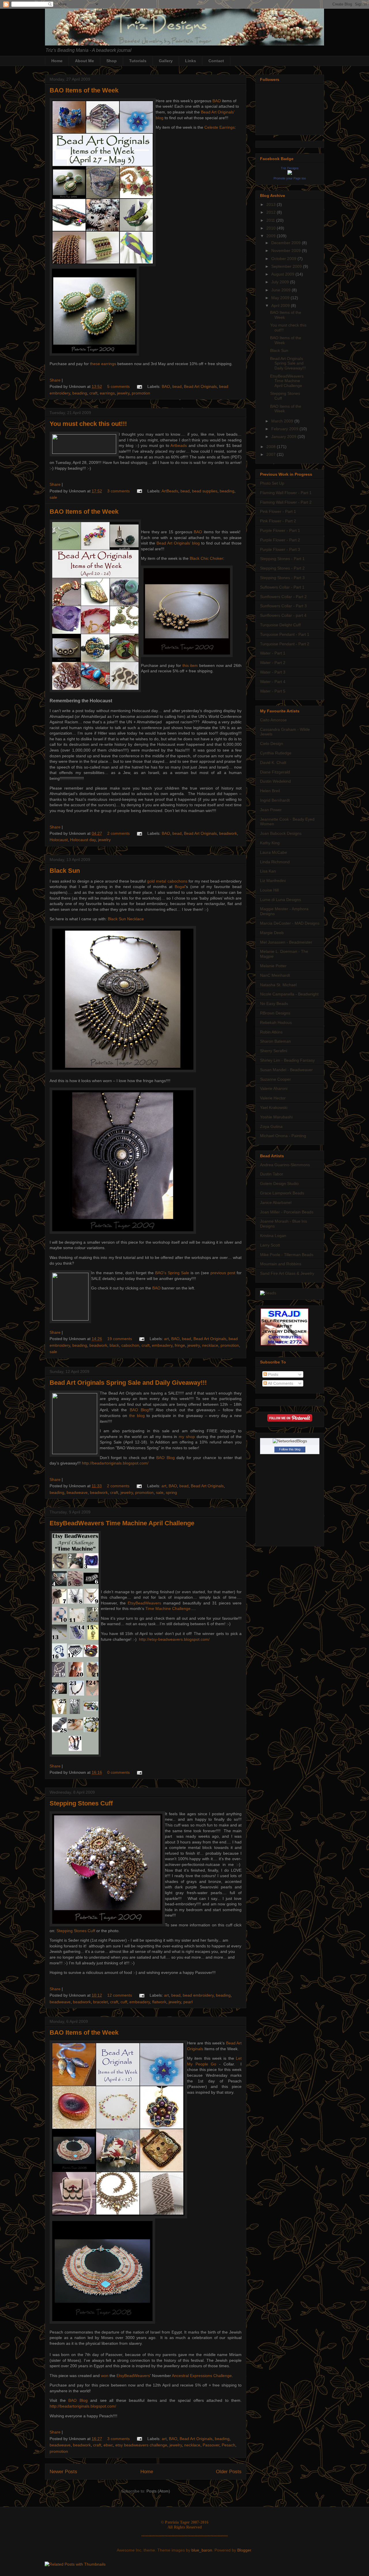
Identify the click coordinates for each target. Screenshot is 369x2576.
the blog (137, 1416)
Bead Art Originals (200, 386)
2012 (272, 212)
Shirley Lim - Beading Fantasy (287, 1060)
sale (53, 497)
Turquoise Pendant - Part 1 (285, 634)
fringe (180, 1345)
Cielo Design (272, 743)
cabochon (130, 1345)
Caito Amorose (273, 720)
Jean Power (271, 810)
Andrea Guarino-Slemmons (285, 1165)
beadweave (77, 1492)
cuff (124, 2002)
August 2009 (283, 274)
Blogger (244, 2550)
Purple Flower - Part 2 (280, 540)
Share (55, 380)
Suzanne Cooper (275, 1079)
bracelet (100, 2002)
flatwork (159, 2002)
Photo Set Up (272, 483)
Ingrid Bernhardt (275, 800)
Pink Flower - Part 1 (278, 511)
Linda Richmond (275, 862)
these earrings (103, 364)
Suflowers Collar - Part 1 (282, 587)
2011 (271, 220)
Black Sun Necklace (126, 919)
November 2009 (287, 251)
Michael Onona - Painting (283, 1136)
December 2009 (287, 243)
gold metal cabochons (167, 881)
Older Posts (229, 2472)
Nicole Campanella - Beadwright (289, 994)
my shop (187, 1437)
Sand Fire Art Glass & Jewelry (287, 1273)
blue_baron (202, 2550)
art (166, 1339)
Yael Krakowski (274, 1107)
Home (57, 61)
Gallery (166, 61)
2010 (272, 228)
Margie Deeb (272, 933)
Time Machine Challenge (168, 1608)
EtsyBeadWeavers (144, 1603)
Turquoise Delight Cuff (280, 625)
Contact (216, 61)
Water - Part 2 (273, 663)
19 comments (120, 1339)
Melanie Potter (273, 966)
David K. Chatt (273, 762)
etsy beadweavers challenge (141, 2445)
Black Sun (65, 871)
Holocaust (59, 840)
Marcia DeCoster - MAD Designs (290, 923)
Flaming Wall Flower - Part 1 (286, 493)
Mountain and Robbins (281, 1264)
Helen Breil (270, 791)
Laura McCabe (274, 852)
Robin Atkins (271, 1032)
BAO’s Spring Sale (172, 1273)
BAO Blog (139, 1410)
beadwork (228, 833)
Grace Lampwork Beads (282, 1193)
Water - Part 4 (273, 682)
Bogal (180, 887)
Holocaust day (83, 840)
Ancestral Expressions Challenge (202, 2376)
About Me (84, 61)
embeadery (162, 1345)
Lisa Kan (268, 871)
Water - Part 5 (273, 691)
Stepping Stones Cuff (81, 1803)
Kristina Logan (273, 1236)
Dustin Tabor (272, 1174)
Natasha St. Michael (278, 985)
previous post (223, 1273)
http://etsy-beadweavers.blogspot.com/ (174, 1639)
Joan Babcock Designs (281, 833)
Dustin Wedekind (275, 781)
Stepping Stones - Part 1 (282, 559)
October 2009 (284, 259)
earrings (107, 393)
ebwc (108, 2445)
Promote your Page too (290, 178)
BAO (217, 101)
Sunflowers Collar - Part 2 (283, 597)
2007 (272, 454)
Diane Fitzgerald (275, 772)
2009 (272, 236)
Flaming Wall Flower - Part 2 (286, 502)
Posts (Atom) (158, 2491)
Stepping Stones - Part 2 (282, 568)
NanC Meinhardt (275, 975)
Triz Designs (290, 168)
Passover (211, 2445)
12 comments (120, 1995)
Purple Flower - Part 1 (280, 530)
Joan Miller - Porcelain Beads (287, 1212)
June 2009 (282, 290)
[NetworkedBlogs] (290, 1441)
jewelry (123, 393)
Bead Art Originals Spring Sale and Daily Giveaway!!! (128, 1383)
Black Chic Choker (206, 558)
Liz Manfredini (273, 881)
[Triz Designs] (290, 173)
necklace (210, 1345)
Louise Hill (269, 890)
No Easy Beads (274, 1004)
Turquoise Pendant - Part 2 (285, 644)
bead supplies (205, 491)
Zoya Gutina (271, 1126)
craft (93, 393)
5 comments (118, 386)
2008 (272, 447)
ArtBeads (170, 491)
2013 (272, 204)
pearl (188, 2002)
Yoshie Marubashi (276, 1117)
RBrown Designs (275, 1013)
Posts (273, 1374)
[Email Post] (139, 386)
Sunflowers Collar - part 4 (283, 615)
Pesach (228, 2445)
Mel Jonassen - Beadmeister (286, 942)
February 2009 (285, 429)
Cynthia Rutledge (276, 753)
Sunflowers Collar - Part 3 (283, 606)
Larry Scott (270, 1245)
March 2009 (283, 421)
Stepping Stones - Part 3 (282, 578)
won (105, 2376)
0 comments (118, 1772)
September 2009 (287, 266)
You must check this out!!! (88, 424)
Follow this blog (290, 1449)
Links (191, 61)
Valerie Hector (273, 1098)
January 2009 (284, 437)
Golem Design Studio (279, 1183)
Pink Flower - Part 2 (278, 521)
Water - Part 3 (273, 672)
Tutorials (138, 61)
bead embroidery (198, 1995)
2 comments (118, 833)
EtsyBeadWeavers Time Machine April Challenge (122, 1523)
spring (171, 1492)
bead (177, 386)
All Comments (280, 1383)
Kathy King (270, 843)
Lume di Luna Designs (280, 900)
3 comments (118, 491)
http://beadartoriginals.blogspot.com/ (115, 1463)
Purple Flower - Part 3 (280, 549)
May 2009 (281, 298)
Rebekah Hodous (276, 1023)
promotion (141, 393)
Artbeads (179, 445)
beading (80, 393)
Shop (112, 61)
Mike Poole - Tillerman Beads (287, 1255)
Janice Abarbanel (276, 1202)
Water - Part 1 (273, 653)
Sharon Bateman (275, 1041)
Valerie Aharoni (274, 1088)
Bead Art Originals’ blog (178, 543)
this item (190, 665)
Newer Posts (63, 2472)
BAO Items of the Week (84, 90)
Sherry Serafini (274, 1051)
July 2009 (281, 282)
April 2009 (281, 306)
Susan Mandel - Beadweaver (286, 1070)
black (114, 1345)
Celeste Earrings (220, 127)
